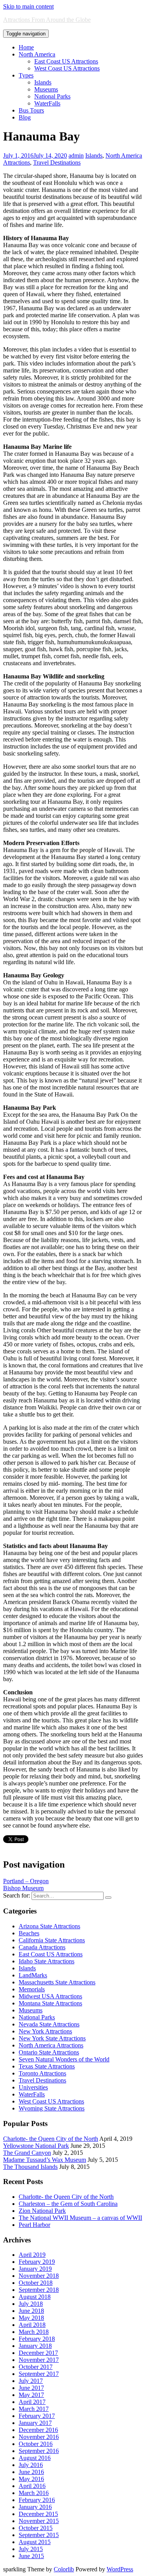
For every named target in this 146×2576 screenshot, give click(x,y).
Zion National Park (42, 2211)
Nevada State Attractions (49, 2024)
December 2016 (38, 2430)
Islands (43, 82)
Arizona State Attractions (49, 1926)
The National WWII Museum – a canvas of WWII (80, 2218)
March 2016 (34, 2493)
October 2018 (36, 2283)
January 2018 (35, 2346)
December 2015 (38, 2514)
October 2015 (36, 2528)
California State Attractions (52, 1940)
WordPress (120, 2569)
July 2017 (31, 2381)
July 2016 (31, 2465)
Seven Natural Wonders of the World (64, 2059)
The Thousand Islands (30, 2167)
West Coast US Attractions (67, 68)
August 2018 (35, 2297)
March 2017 (34, 2409)
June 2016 (31, 2472)
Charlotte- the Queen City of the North (51, 2139)
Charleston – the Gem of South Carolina (68, 2204)
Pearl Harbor (34, 2225)
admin (76, 156)
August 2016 (35, 2458)
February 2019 (37, 2262)
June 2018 (31, 2311)
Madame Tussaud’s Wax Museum (45, 2160)
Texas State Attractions (47, 2066)
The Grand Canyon (27, 2153)
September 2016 (39, 2451)
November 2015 (39, 2521)
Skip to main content (28, 6)
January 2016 (35, 2507)
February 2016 (37, 2500)
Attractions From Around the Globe (47, 20)
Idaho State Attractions (47, 1961)
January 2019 (35, 2269)
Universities (33, 2087)
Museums (46, 89)
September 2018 (39, 2290)
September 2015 (39, 2535)
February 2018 (37, 2339)
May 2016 (31, 2479)
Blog (25, 117)
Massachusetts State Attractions (57, 1982)
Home (26, 47)
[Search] (108, 1898)
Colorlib (64, 2569)
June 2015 (31, 2556)
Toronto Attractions (42, 2073)
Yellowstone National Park (36, 2146)
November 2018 (39, 2276)
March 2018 (34, 2332)
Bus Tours (31, 110)
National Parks (52, 96)
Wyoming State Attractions (52, 2108)
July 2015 (31, 2549)
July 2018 (31, 2304)
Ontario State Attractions (49, 2052)
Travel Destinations (57, 163)
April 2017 (32, 2402)
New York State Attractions (52, 2038)
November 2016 (39, 2437)
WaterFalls (47, 103)
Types (26, 75)
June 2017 (31, 2388)
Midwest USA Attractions (50, 1996)
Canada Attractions (42, 1947)
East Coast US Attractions (66, 61)
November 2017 (39, 2360)
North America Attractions (51, 2045)
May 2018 (31, 2318)
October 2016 (36, 2444)
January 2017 (35, 2423)
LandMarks (33, 1975)
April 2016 (32, 2486)
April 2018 (32, 2325)
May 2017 (31, 2395)
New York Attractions (45, 2031)
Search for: (17, 1895)
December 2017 (38, 2353)
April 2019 (32, 2255)
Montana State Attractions (50, 2003)
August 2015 (35, 2542)
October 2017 (36, 2367)
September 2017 (39, 2374)
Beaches (29, 1933)
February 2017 (37, 2416)
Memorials (32, 1989)
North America (37, 54)
